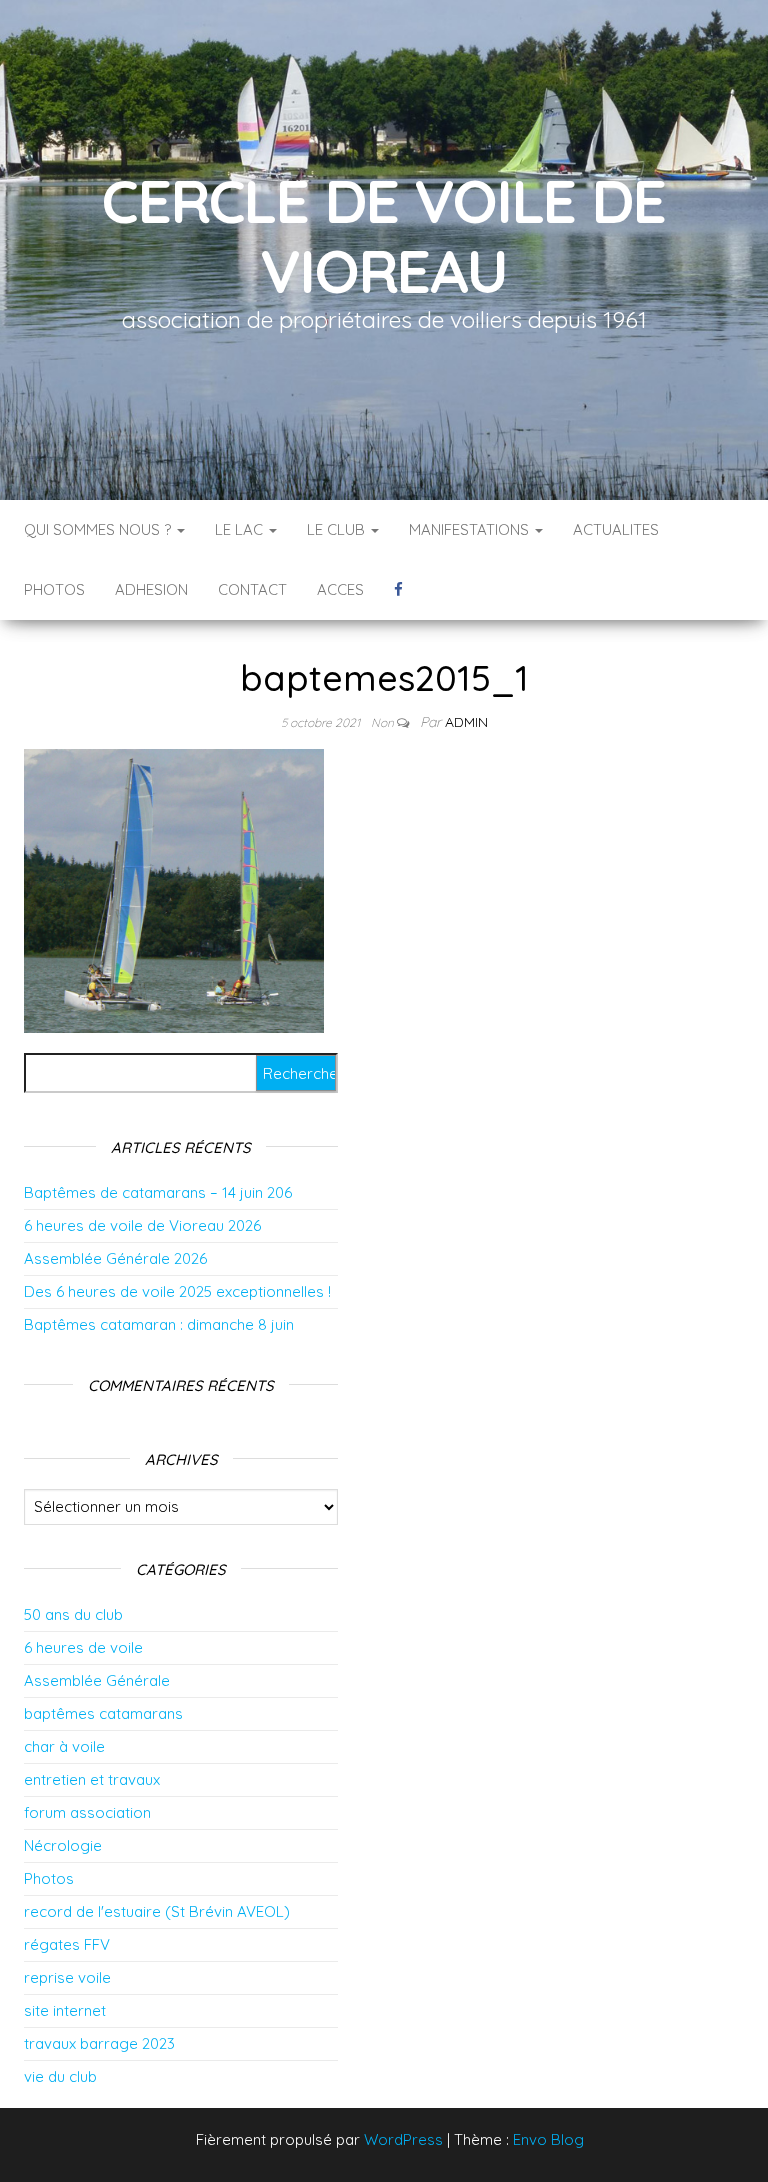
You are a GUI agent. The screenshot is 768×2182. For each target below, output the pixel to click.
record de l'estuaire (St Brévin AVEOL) (157, 1911)
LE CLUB (338, 529)
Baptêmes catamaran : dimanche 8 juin (159, 1324)
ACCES (340, 589)
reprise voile (67, 1977)
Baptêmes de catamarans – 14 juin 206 (158, 1192)
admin (466, 722)
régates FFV (67, 1944)
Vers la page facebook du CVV (398, 590)
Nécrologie (63, 1845)
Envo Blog (548, 2139)
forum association (87, 1812)
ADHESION (151, 589)
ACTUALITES (616, 529)
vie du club (60, 2076)
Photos (49, 1878)
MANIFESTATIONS (471, 529)
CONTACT (252, 589)
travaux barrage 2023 (99, 2043)
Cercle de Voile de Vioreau (383, 235)
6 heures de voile (83, 1647)
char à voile (64, 1746)
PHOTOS (54, 589)
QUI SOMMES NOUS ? (99, 529)
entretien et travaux (92, 1779)
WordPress (403, 2139)
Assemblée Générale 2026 (115, 1258)
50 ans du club (73, 1614)
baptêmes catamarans (103, 1713)
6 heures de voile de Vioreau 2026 (142, 1225)
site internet (65, 2010)
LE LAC (241, 529)
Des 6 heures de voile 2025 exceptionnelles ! (177, 1291)
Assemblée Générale (97, 1680)
